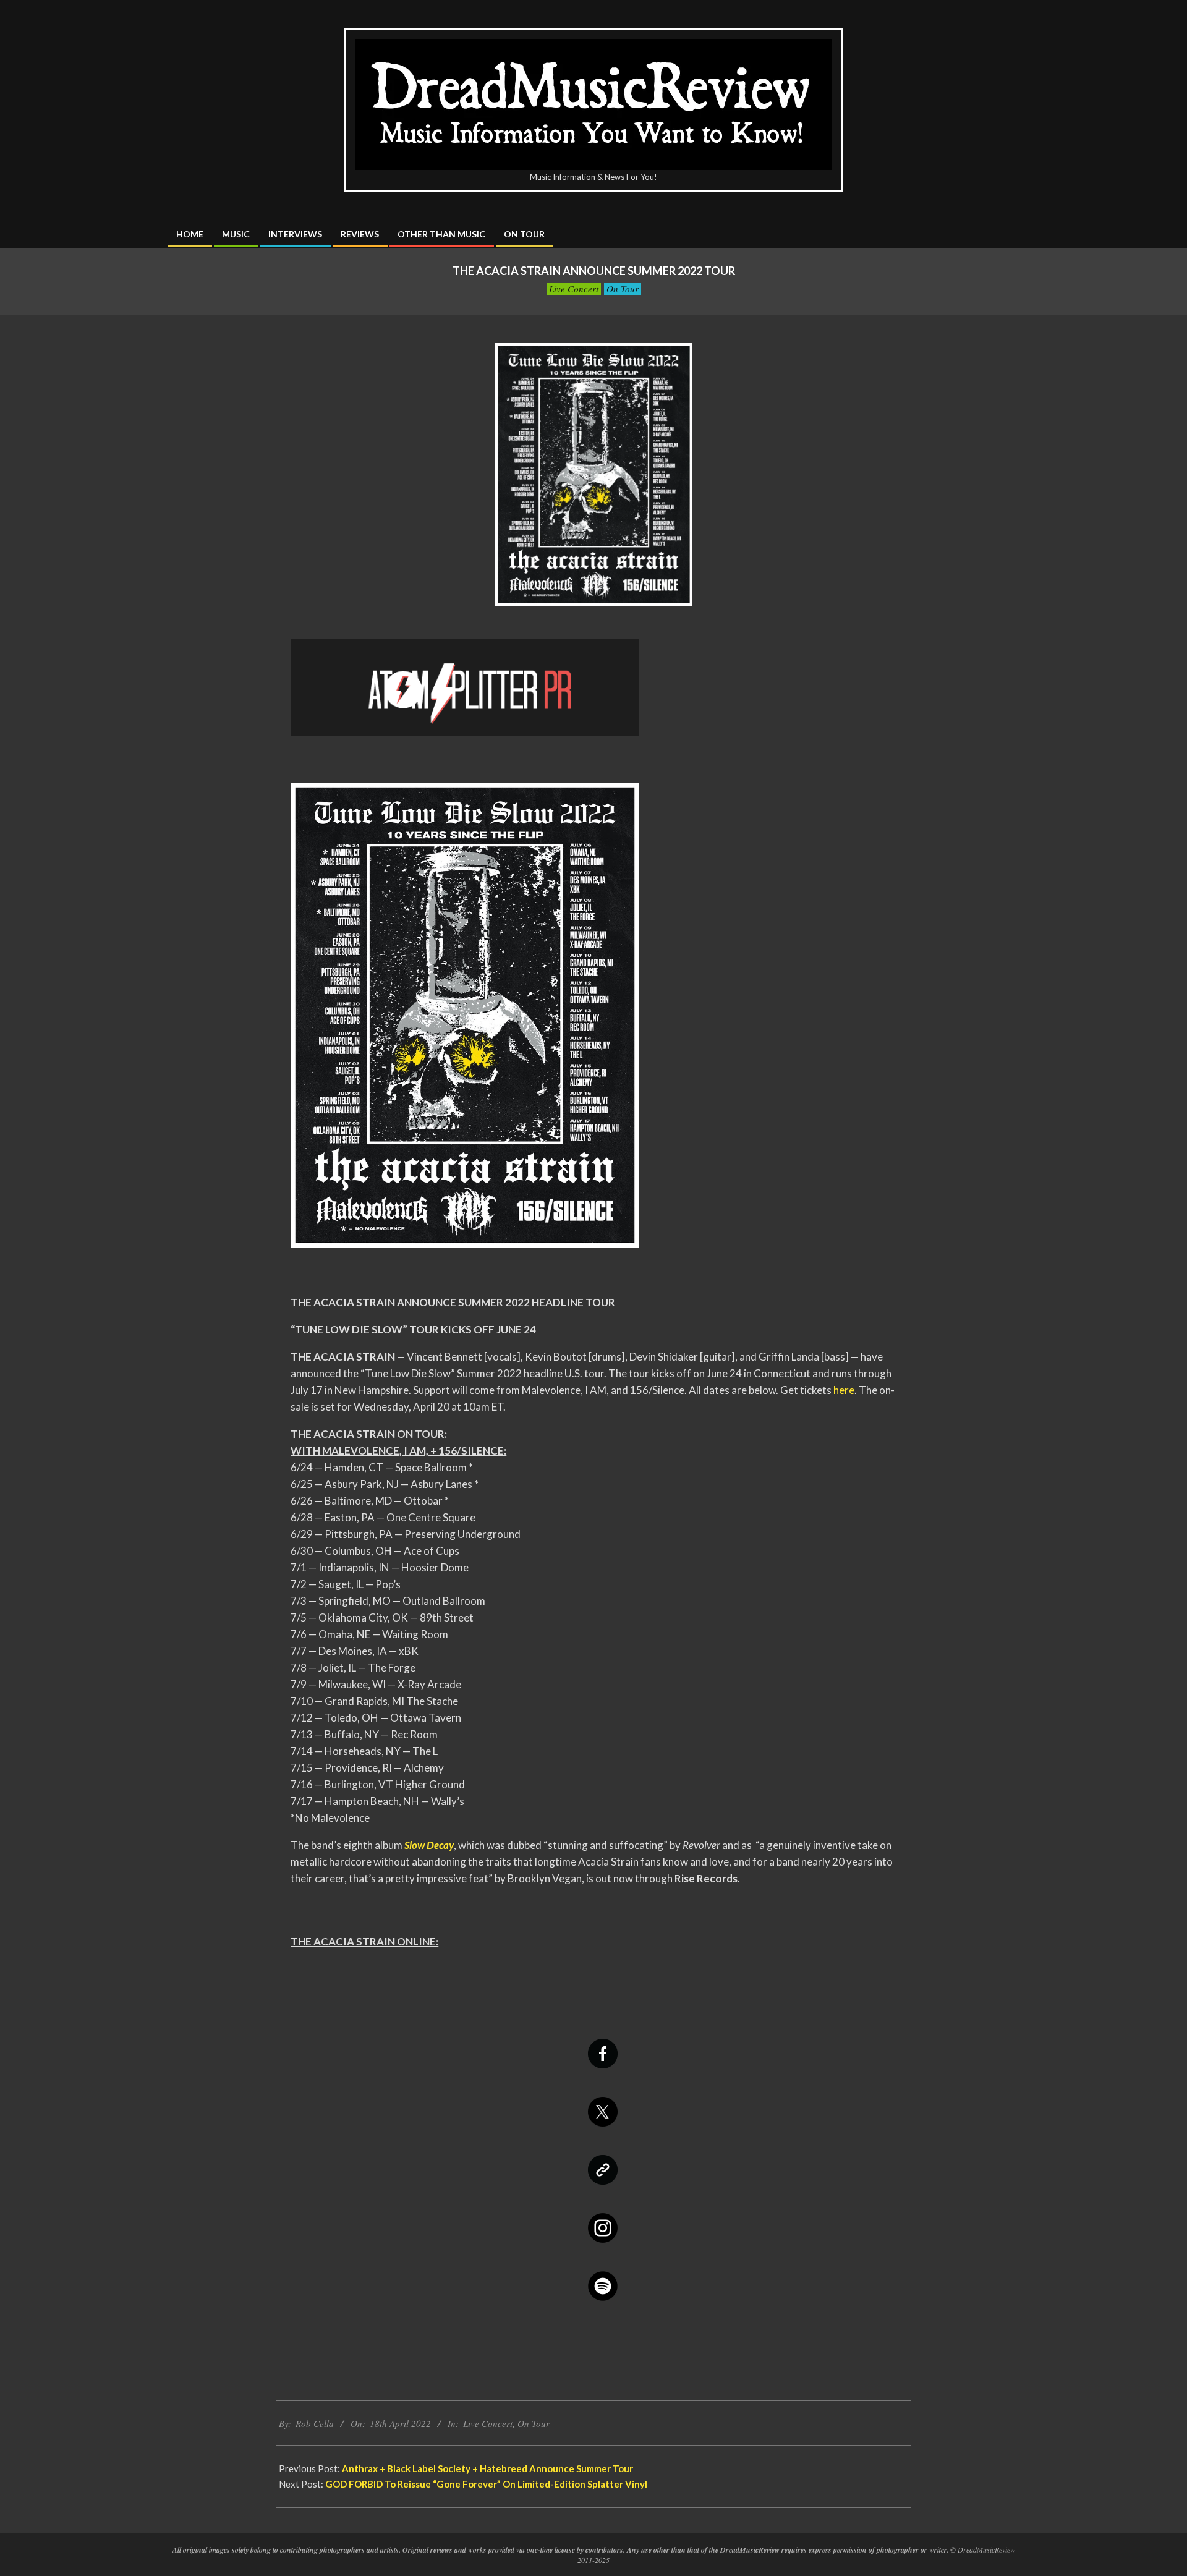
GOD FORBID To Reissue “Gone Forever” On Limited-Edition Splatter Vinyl (486, 2484)
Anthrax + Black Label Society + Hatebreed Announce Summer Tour (487, 2468)
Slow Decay (429, 1845)
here (844, 1390)
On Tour (623, 289)
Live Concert (574, 289)
